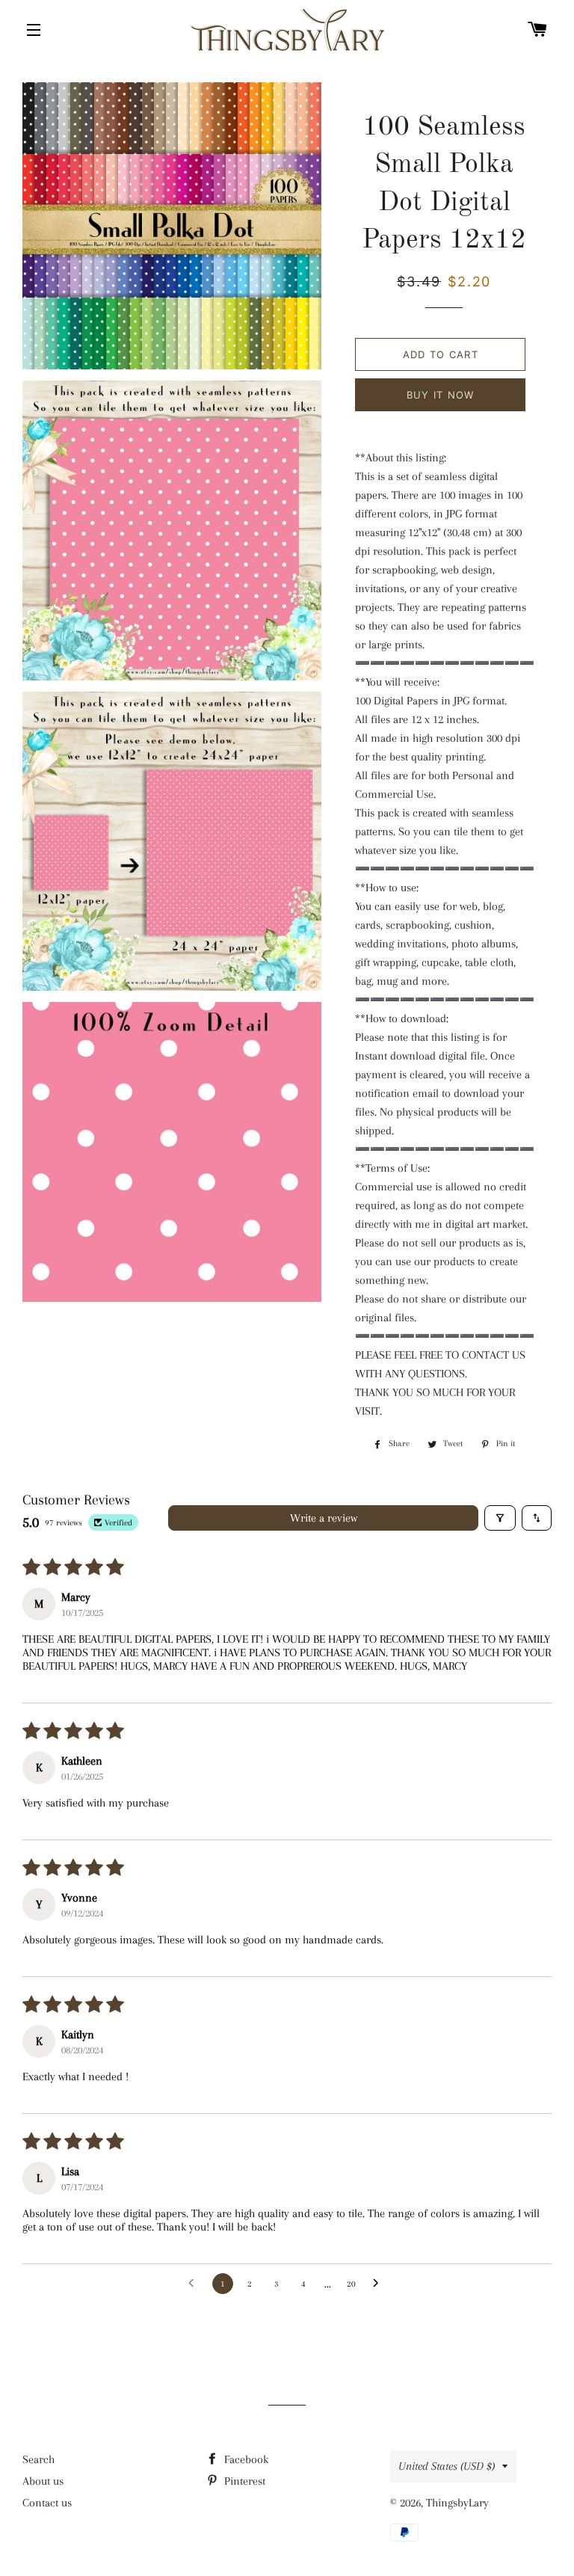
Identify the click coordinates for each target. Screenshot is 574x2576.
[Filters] (500, 1518)
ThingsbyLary (457, 2503)
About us (43, 2481)
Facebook (245, 2459)
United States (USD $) (447, 2466)
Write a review (324, 1518)
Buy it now (441, 395)
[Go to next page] (380, 2284)
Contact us (47, 2503)
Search (38, 2459)
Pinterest (243, 2481)
